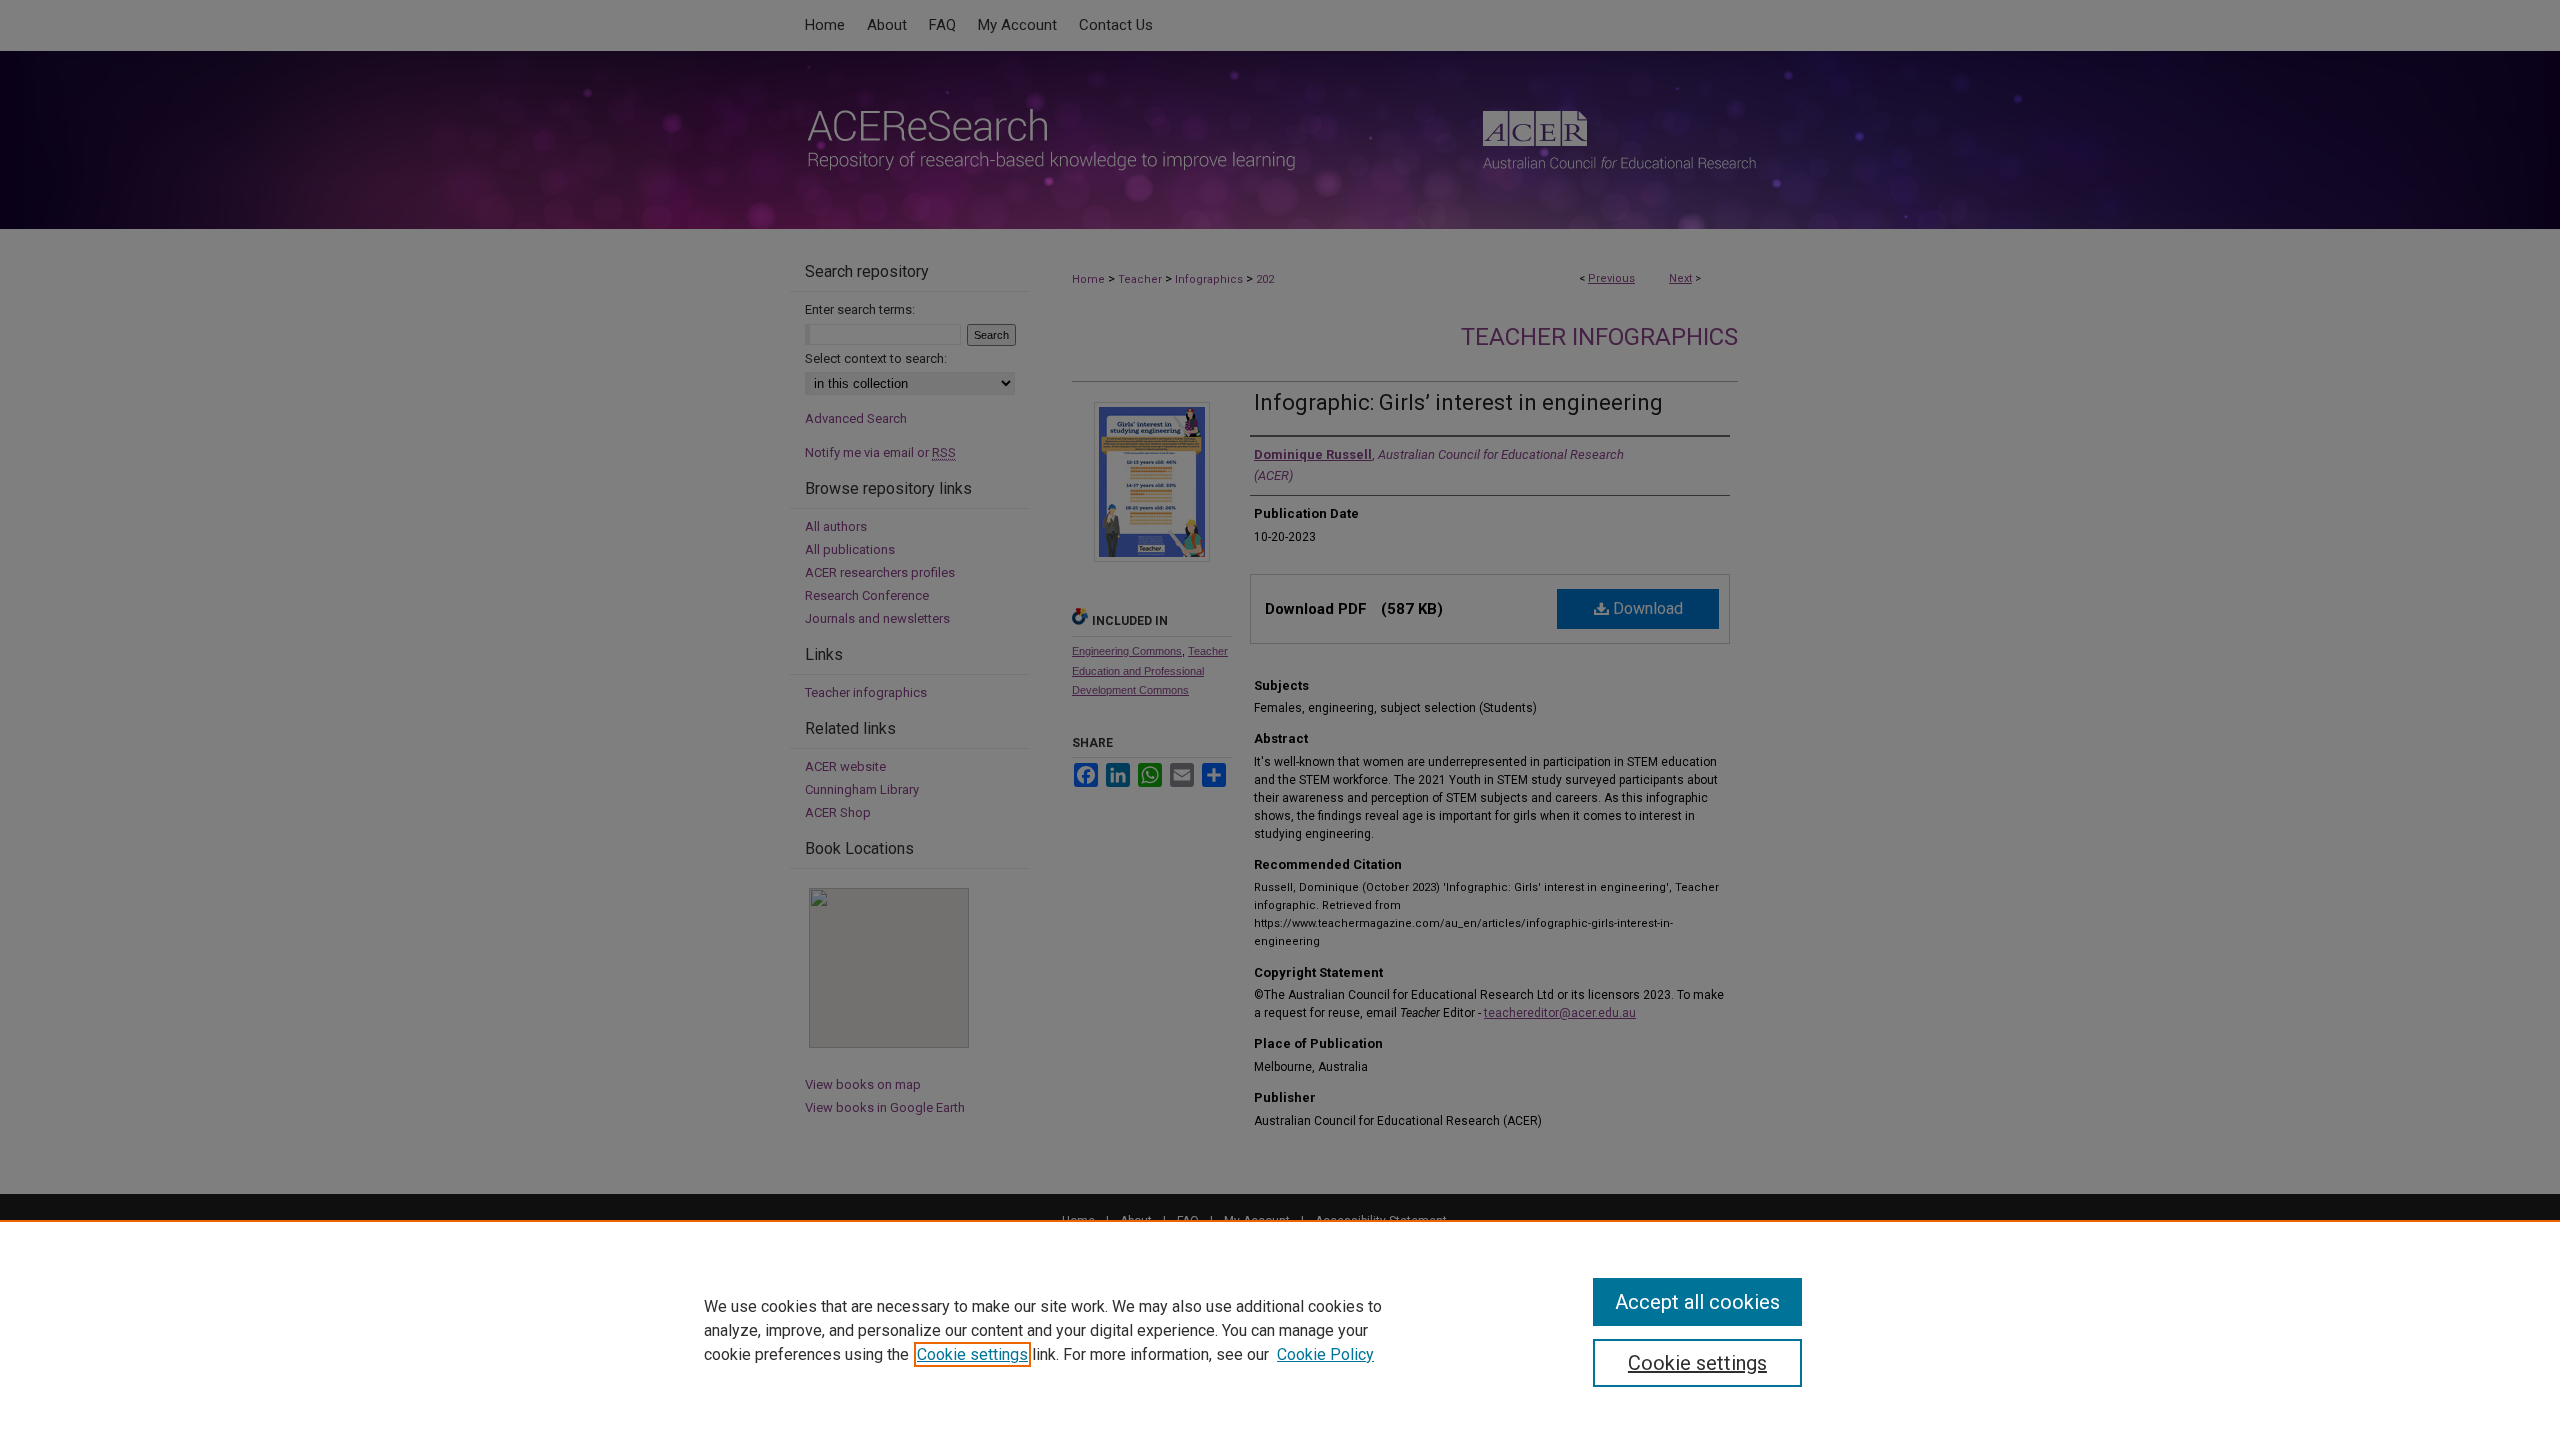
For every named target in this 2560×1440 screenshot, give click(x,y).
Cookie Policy (1325, 1354)
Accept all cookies (1697, 1302)
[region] (1280, 1330)
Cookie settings (972, 1354)
